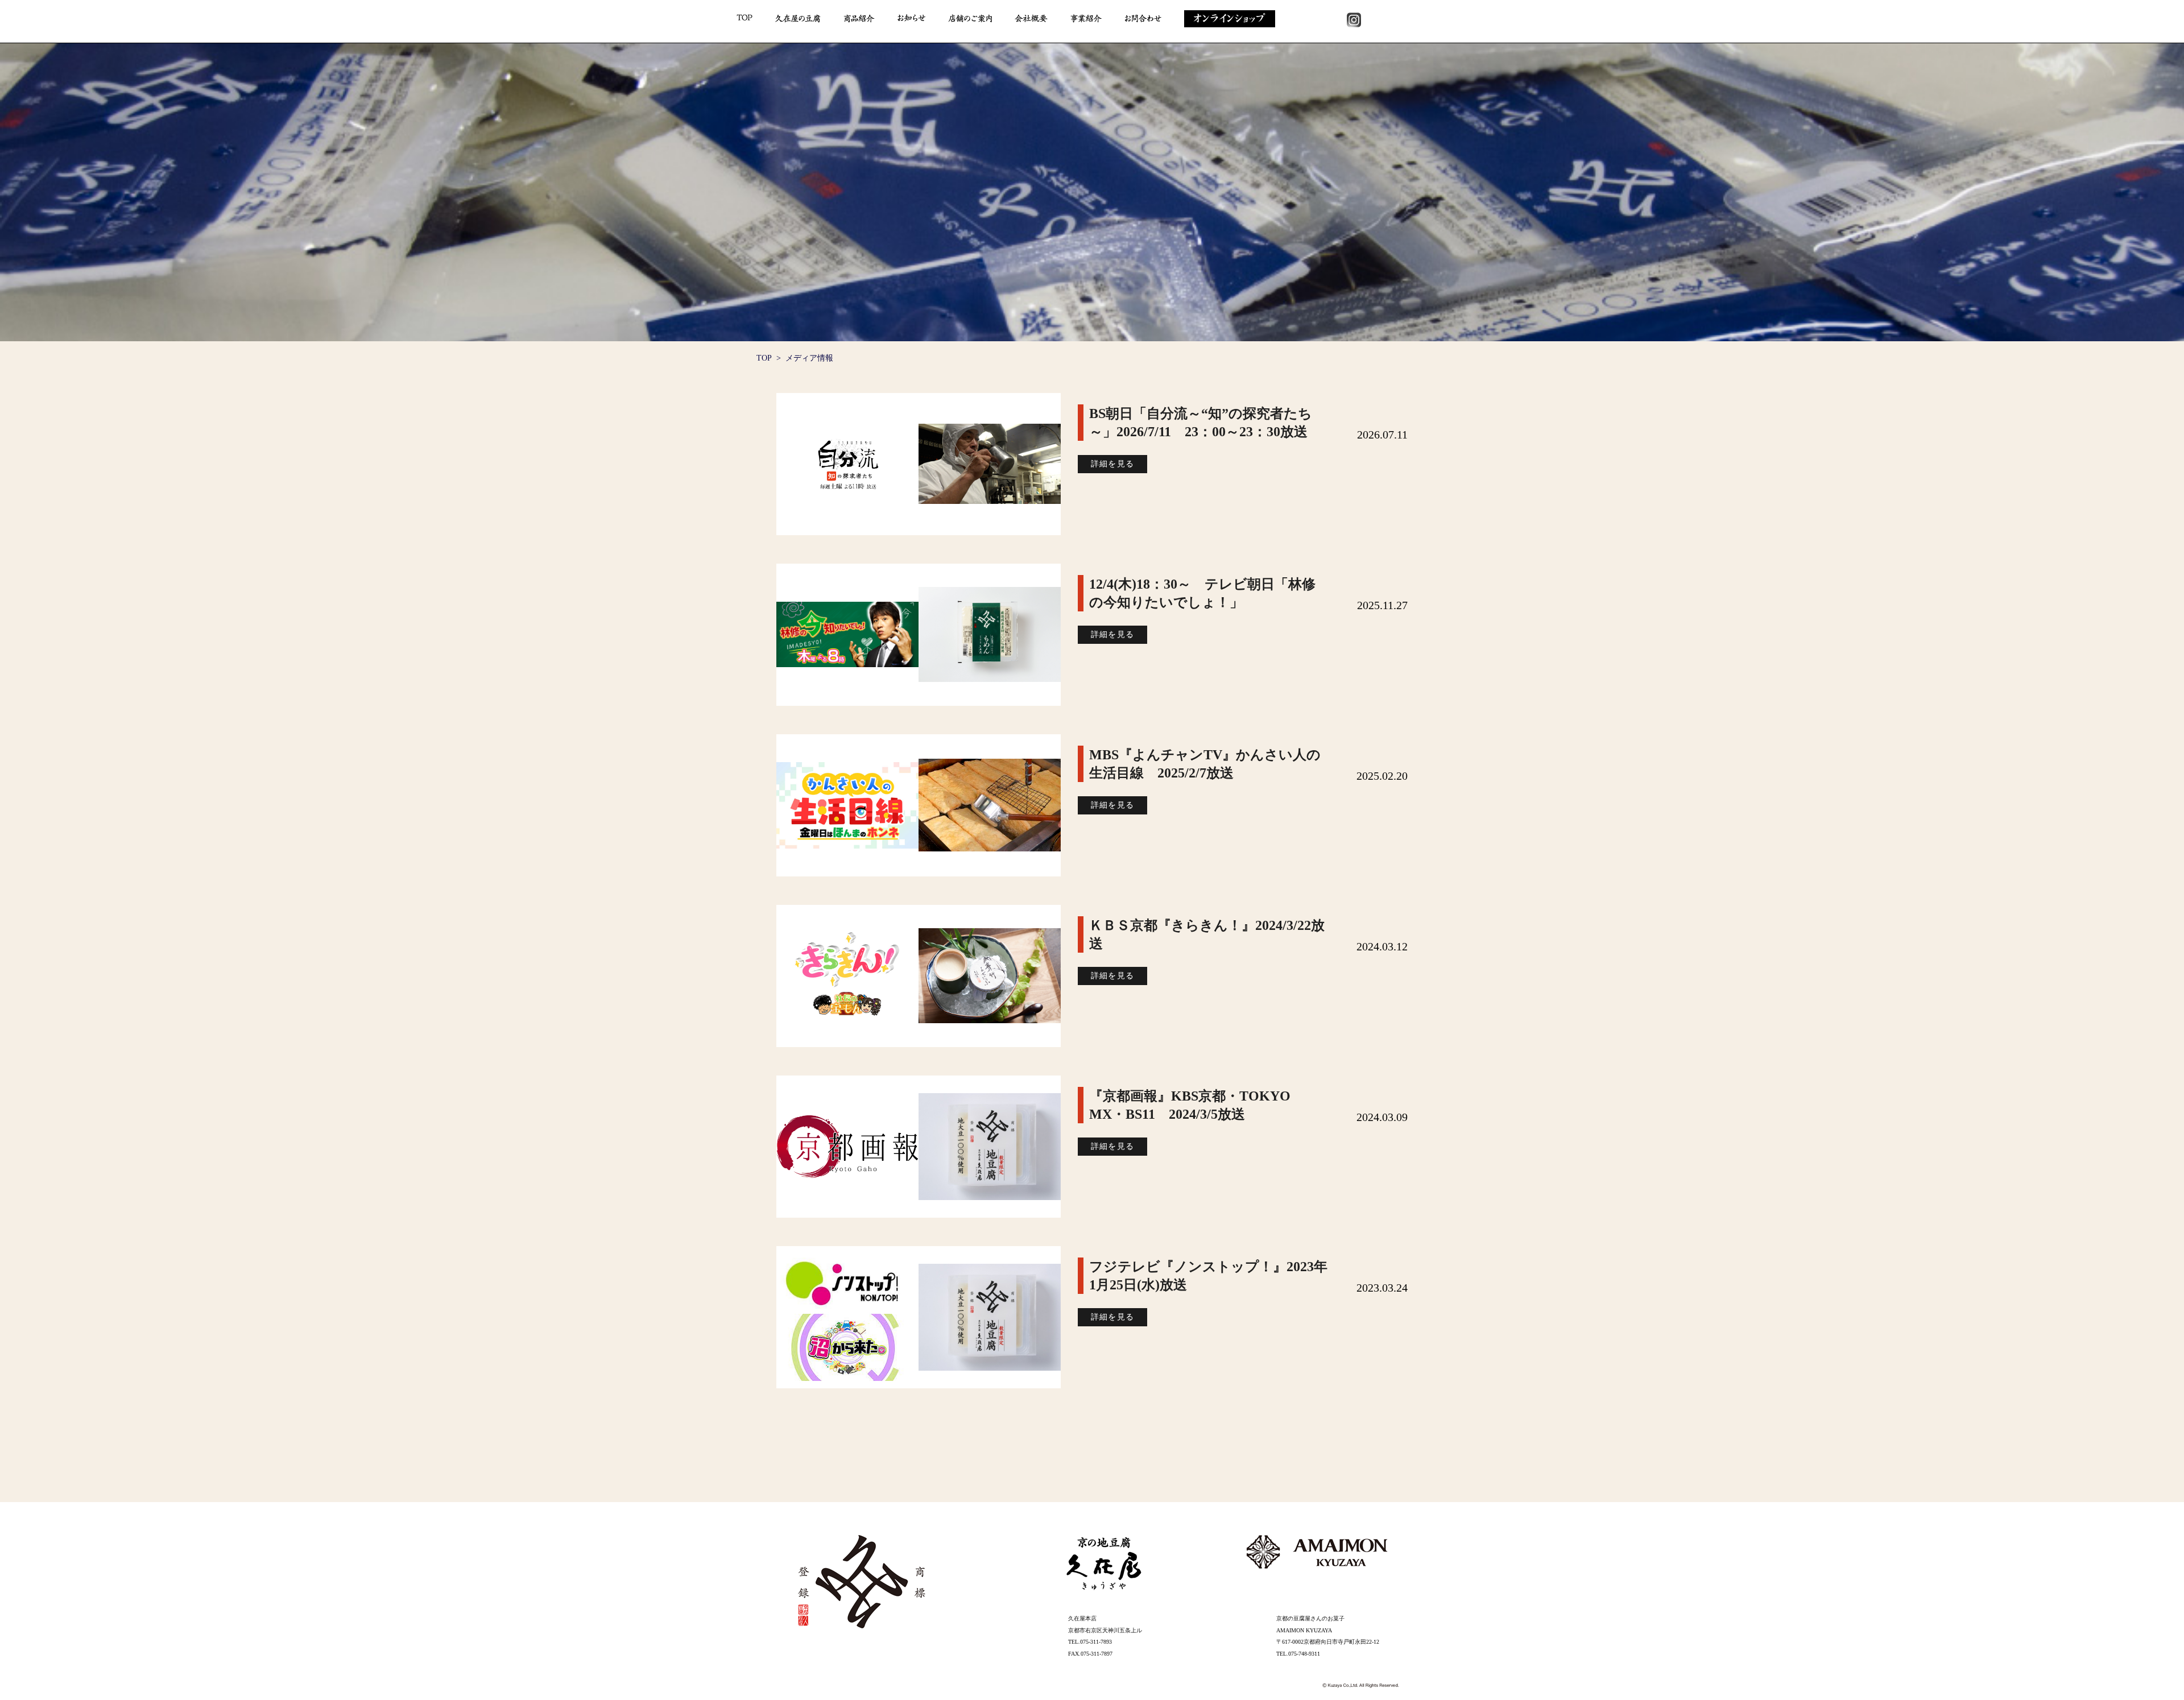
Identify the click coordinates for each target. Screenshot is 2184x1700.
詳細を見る (1113, 464)
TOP (764, 358)
